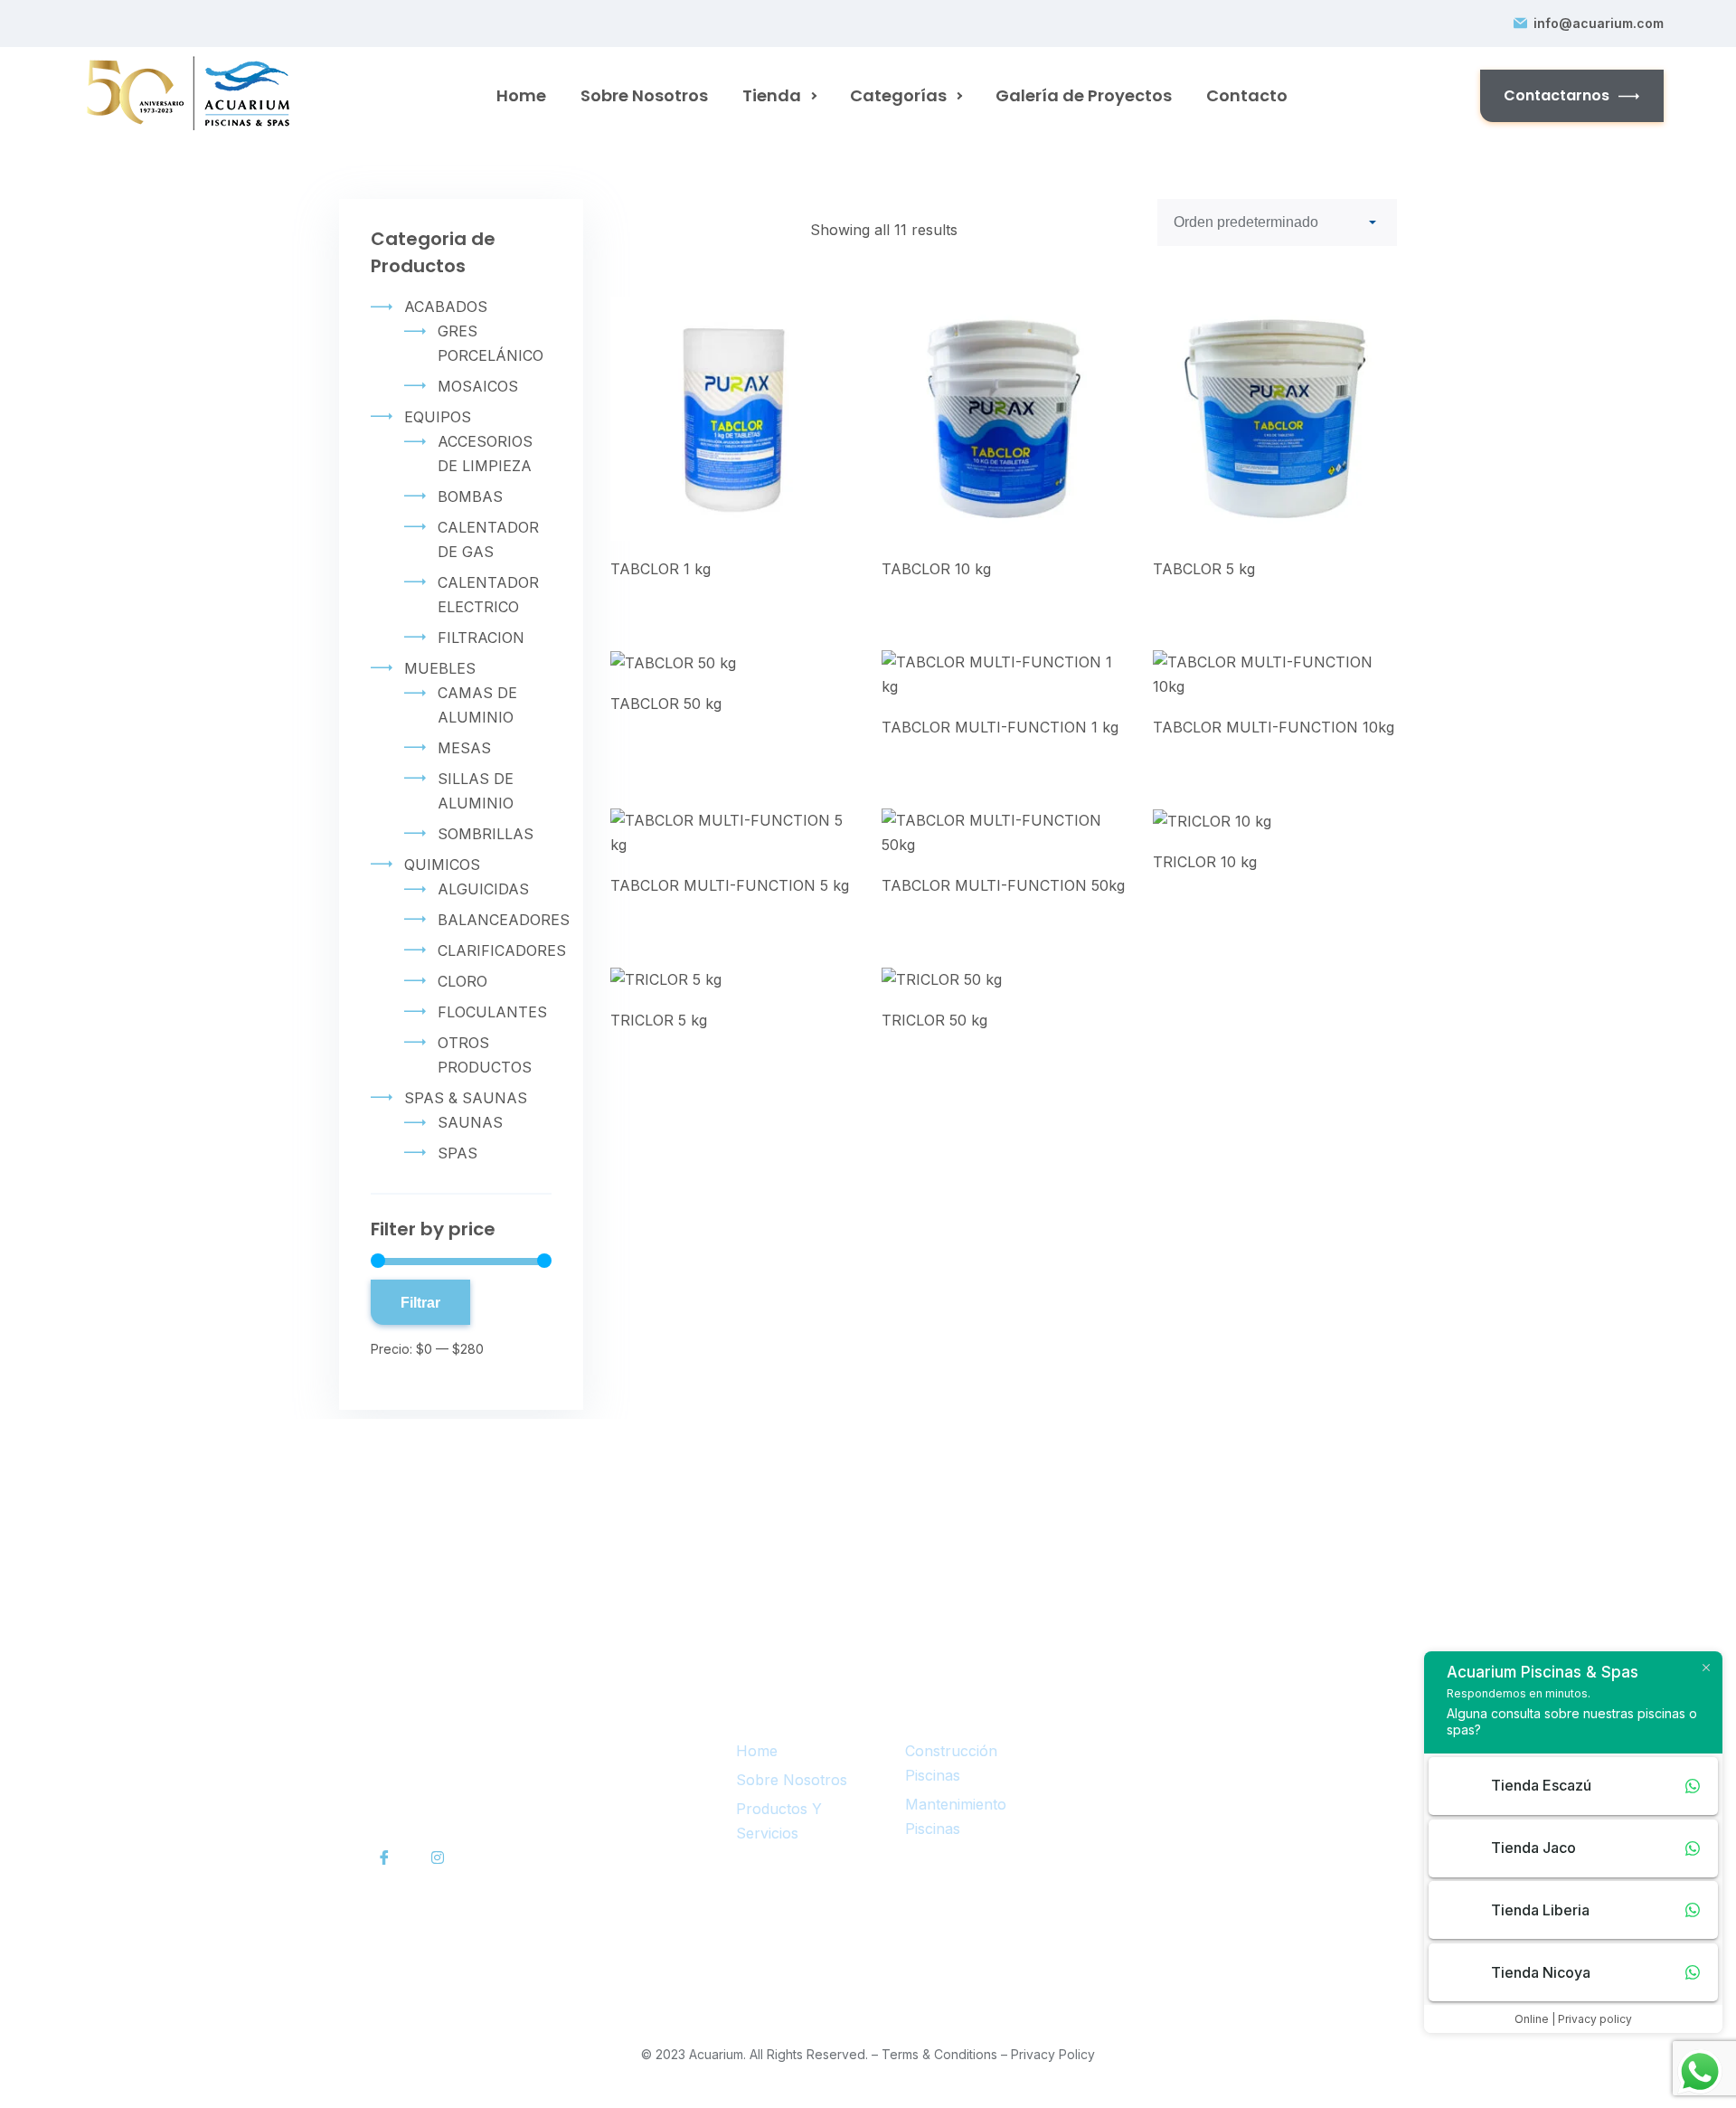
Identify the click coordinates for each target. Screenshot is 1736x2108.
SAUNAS (470, 1122)
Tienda (772, 95)
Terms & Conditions (939, 2054)
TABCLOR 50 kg (666, 704)
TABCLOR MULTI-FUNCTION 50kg (1003, 885)
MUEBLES (440, 668)
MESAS (464, 748)
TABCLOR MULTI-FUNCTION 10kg (1274, 727)
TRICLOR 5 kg (659, 1020)
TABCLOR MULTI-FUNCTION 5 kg (730, 885)
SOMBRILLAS (486, 834)
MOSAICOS (478, 386)
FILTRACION (481, 638)
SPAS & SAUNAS (466, 1098)
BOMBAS (470, 496)
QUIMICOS (442, 865)
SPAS (458, 1153)
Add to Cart (721, 426)
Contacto (1247, 95)
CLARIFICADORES (502, 950)
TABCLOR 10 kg (936, 569)
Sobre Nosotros (644, 95)
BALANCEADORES (504, 920)
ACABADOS (446, 307)
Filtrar (420, 1302)
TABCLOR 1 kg (660, 569)
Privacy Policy (1053, 2054)
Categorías (898, 95)
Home (521, 95)
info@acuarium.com (1599, 24)
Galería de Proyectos (1084, 95)
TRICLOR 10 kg (1205, 862)
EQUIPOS (438, 417)
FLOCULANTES (492, 1012)
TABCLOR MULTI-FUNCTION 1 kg (1000, 727)
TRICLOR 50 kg (934, 1020)
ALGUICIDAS (483, 889)
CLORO (462, 981)
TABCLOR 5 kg (1204, 569)
